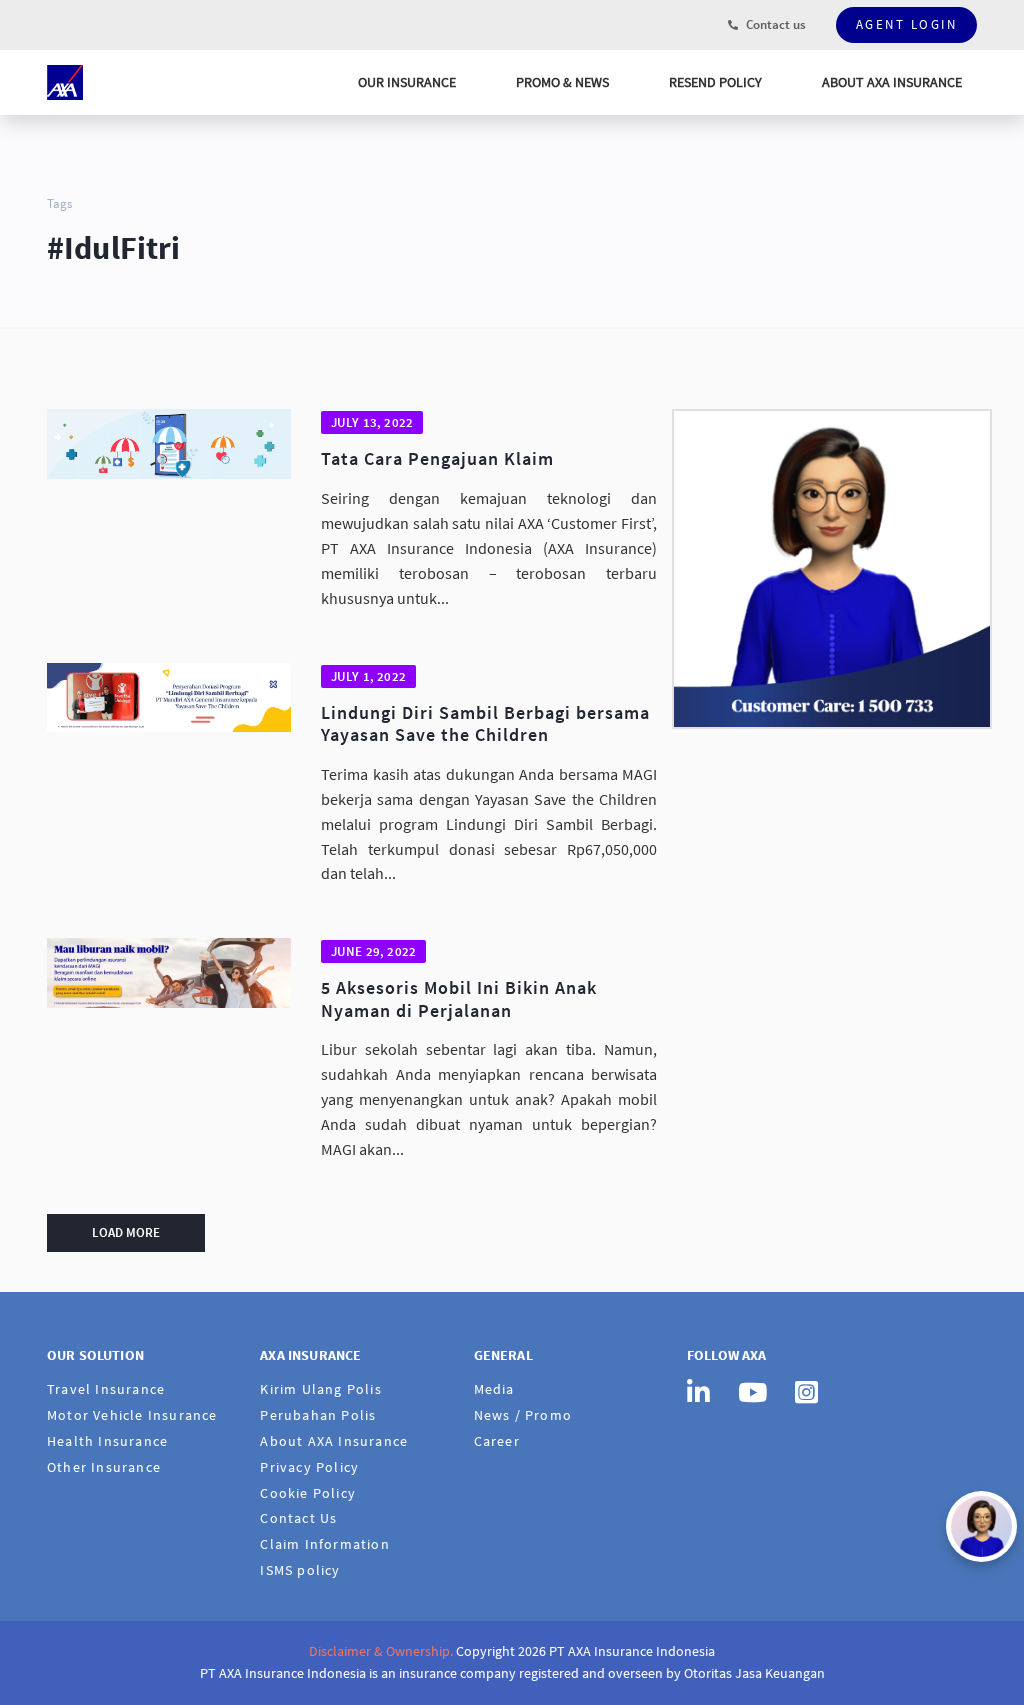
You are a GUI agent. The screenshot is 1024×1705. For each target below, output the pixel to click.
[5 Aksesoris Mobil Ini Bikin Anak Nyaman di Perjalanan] (169, 973)
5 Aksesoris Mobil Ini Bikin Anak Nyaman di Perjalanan (459, 999)
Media (494, 1389)
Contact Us (298, 1518)
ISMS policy (300, 1570)
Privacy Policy (309, 1467)
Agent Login (907, 24)
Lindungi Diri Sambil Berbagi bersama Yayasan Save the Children (485, 724)
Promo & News (562, 82)
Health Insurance (107, 1441)
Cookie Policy (308, 1493)
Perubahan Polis (318, 1415)
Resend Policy (715, 82)
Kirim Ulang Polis (320, 1389)
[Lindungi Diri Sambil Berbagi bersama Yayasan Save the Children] (169, 698)
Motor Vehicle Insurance (132, 1415)
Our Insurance (407, 82)
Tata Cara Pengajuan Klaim (437, 459)
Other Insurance (104, 1467)
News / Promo (523, 1415)
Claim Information (324, 1544)
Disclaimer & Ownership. (381, 1651)
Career (497, 1441)
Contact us (774, 24)
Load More (126, 1232)
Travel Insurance (106, 1389)
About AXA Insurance (892, 82)
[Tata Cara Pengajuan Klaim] (169, 444)
